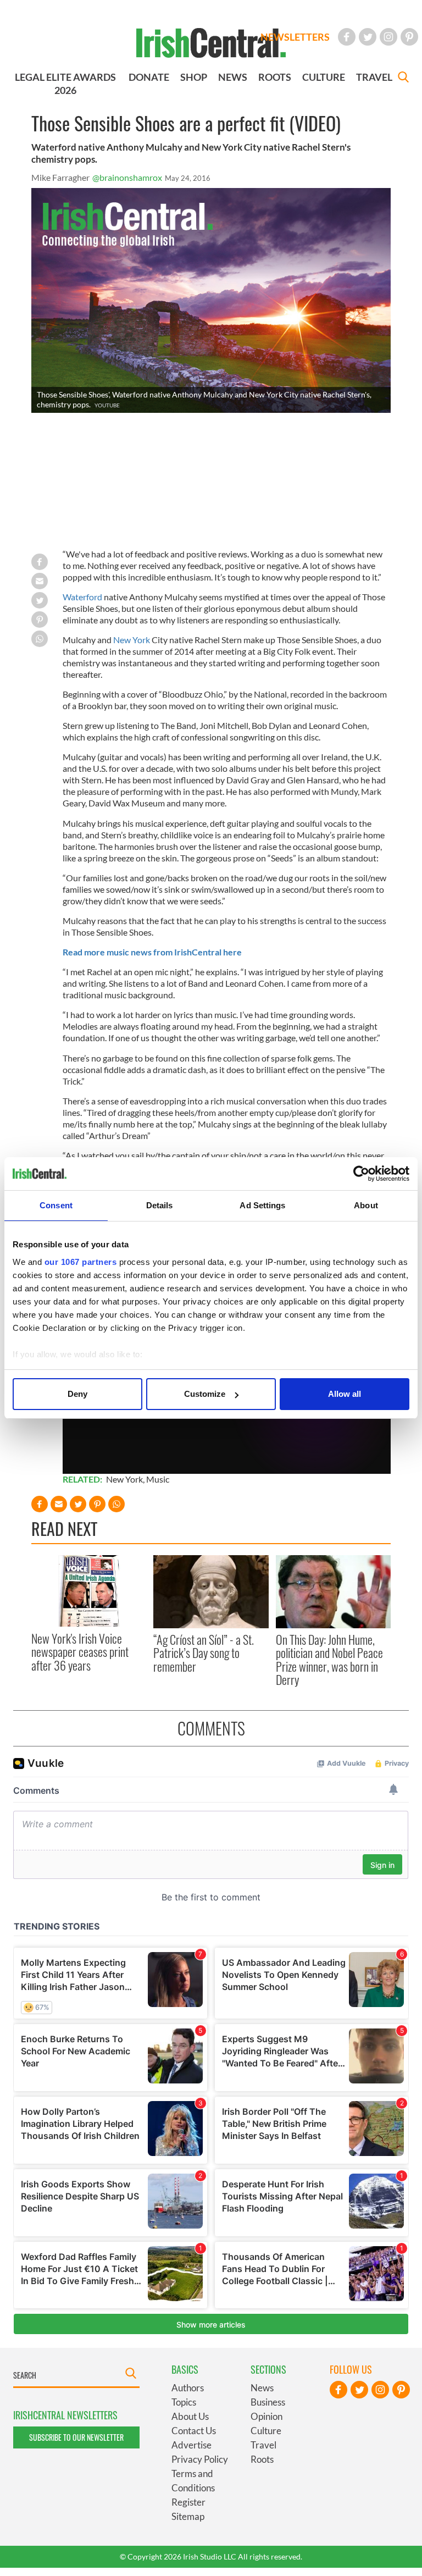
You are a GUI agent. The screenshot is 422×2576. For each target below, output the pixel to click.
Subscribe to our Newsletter (76, 2437)
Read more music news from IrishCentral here (152, 952)
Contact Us (194, 2431)
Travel (263, 2445)
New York (132, 640)
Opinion (266, 2416)
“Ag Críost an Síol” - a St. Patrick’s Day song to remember (204, 1653)
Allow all (345, 1394)
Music (158, 1479)
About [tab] (366, 1205)
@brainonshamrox (127, 177)
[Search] (403, 78)
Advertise (191, 2445)
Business (268, 2402)
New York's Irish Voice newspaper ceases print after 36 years (80, 1652)
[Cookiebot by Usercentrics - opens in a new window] (361, 1174)
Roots (262, 2459)
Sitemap (188, 2516)
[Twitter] (368, 37)
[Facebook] (347, 37)
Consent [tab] (56, 1205)
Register (188, 2502)
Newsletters (295, 37)
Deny (77, 1394)
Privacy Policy (200, 2459)
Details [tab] (160, 1205)
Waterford (82, 597)
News (262, 2388)
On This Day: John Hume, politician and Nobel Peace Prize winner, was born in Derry (329, 1659)
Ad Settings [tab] (262, 1205)
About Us (190, 2416)
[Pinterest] (409, 37)
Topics (184, 2402)
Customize (205, 1394)
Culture (266, 2431)
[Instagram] (388, 37)
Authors (188, 2388)
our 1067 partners (81, 1262)
